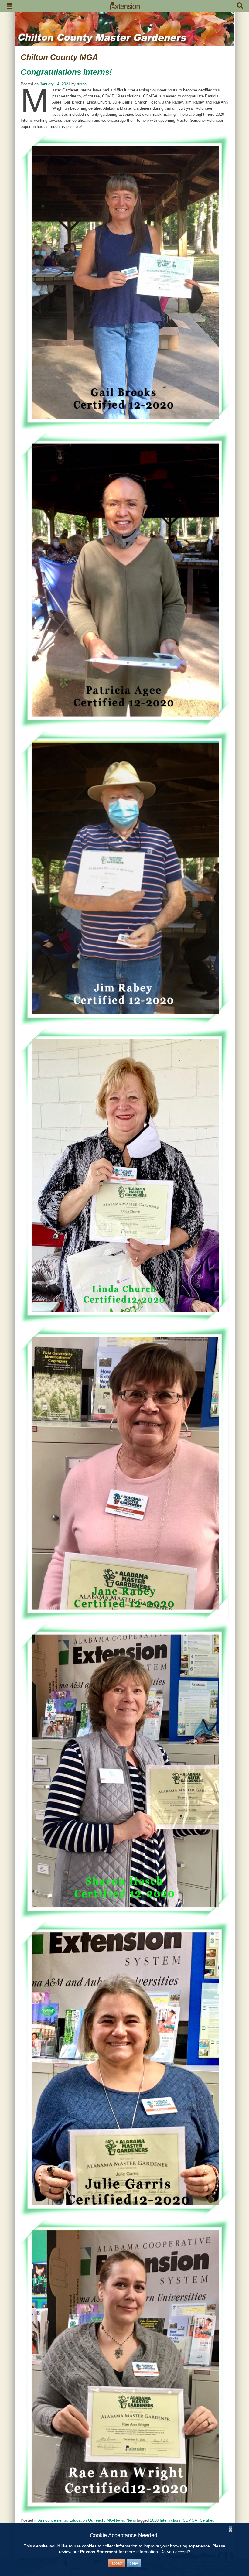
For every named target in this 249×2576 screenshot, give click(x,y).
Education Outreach (87, 2520)
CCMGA (190, 2520)
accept (117, 2563)
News (131, 2520)
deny (134, 2563)
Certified (207, 2520)
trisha (82, 84)
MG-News (115, 2520)
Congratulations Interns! (66, 72)
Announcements (53, 2520)
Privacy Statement (99, 2552)
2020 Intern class (165, 2520)
